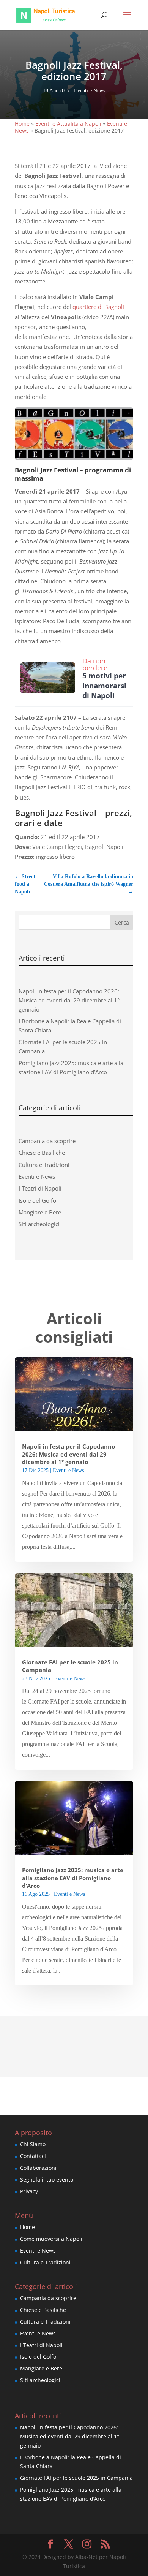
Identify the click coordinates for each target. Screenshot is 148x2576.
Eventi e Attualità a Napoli (68, 124)
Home (22, 124)
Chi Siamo (33, 2144)
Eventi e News (90, 91)
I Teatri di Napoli (40, 1188)
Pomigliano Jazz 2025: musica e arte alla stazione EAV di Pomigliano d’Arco (73, 1878)
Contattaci (33, 2156)
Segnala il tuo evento (47, 2179)
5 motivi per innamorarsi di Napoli (104, 686)
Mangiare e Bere (40, 1212)
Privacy (29, 2191)
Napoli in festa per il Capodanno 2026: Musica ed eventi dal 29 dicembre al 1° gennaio (69, 1000)
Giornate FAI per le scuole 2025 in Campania (76, 2478)
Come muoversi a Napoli (51, 2239)
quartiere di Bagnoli (98, 307)
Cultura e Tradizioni (44, 1165)
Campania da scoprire (47, 1141)
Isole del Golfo (37, 1200)
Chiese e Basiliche (42, 1153)
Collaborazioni (38, 2168)
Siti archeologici (39, 1224)
